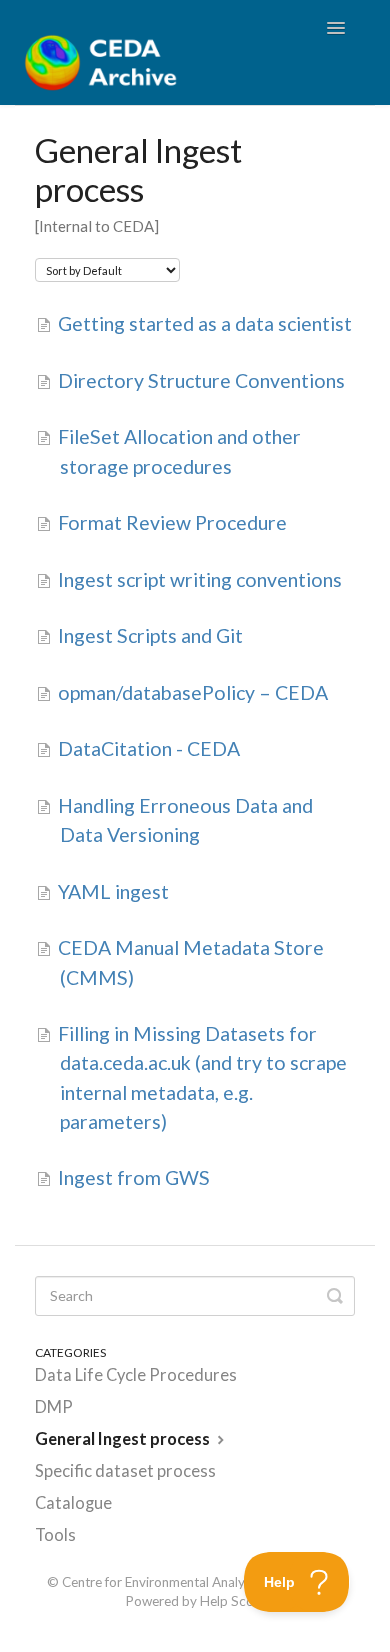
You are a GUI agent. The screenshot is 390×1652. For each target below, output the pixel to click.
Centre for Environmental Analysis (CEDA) (184, 1582)
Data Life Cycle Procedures (136, 1375)
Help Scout (233, 1601)
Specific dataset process (125, 1471)
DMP (54, 1407)
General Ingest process (124, 1439)
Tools (55, 1535)
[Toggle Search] (335, 1296)
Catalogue (73, 1503)
